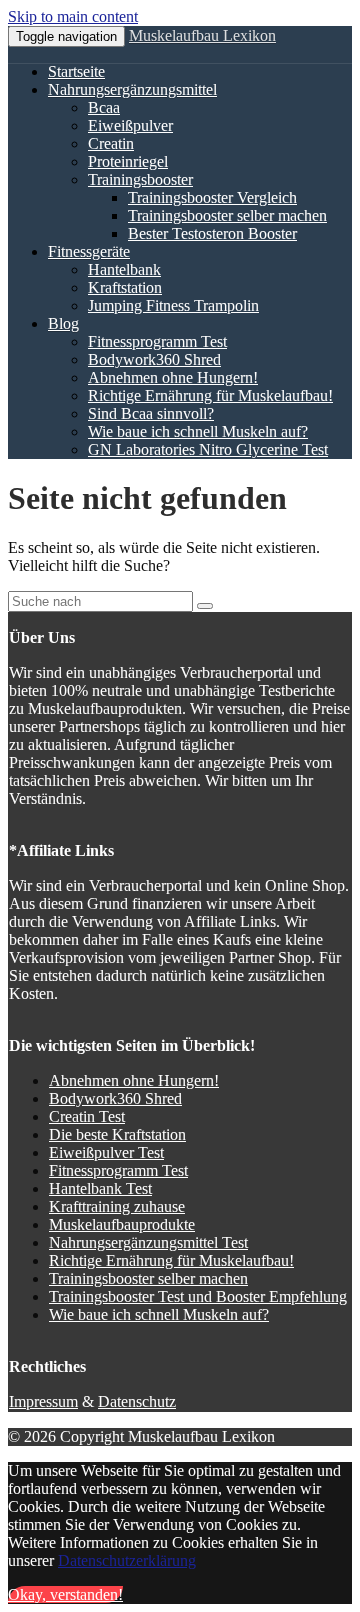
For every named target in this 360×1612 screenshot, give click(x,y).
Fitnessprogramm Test (157, 341)
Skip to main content (73, 16)
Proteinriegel (128, 161)
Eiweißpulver (130, 125)
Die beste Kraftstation (117, 1134)
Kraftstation (125, 287)
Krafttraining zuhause (117, 1206)
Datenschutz (137, 1401)
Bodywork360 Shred (154, 359)
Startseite (76, 71)
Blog (63, 323)
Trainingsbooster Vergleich (212, 197)
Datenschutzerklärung (127, 1560)
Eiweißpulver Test (106, 1152)
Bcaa (104, 107)
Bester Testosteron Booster (212, 233)
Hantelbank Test (100, 1188)
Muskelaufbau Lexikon (202, 35)
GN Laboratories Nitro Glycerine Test (208, 449)
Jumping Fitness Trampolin (173, 305)
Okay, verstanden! (65, 1594)
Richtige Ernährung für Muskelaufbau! (210, 395)
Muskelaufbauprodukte (122, 1224)
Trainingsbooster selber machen (227, 215)
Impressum (43, 1401)
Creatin (111, 143)
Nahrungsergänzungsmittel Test (148, 1242)
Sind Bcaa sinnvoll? (151, 413)
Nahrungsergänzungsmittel (132, 89)
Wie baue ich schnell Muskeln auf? (198, 431)
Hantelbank (124, 269)
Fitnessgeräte (89, 251)
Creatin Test (87, 1116)
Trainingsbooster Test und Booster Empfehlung (198, 1296)
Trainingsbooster (140, 179)
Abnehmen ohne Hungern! (173, 377)
